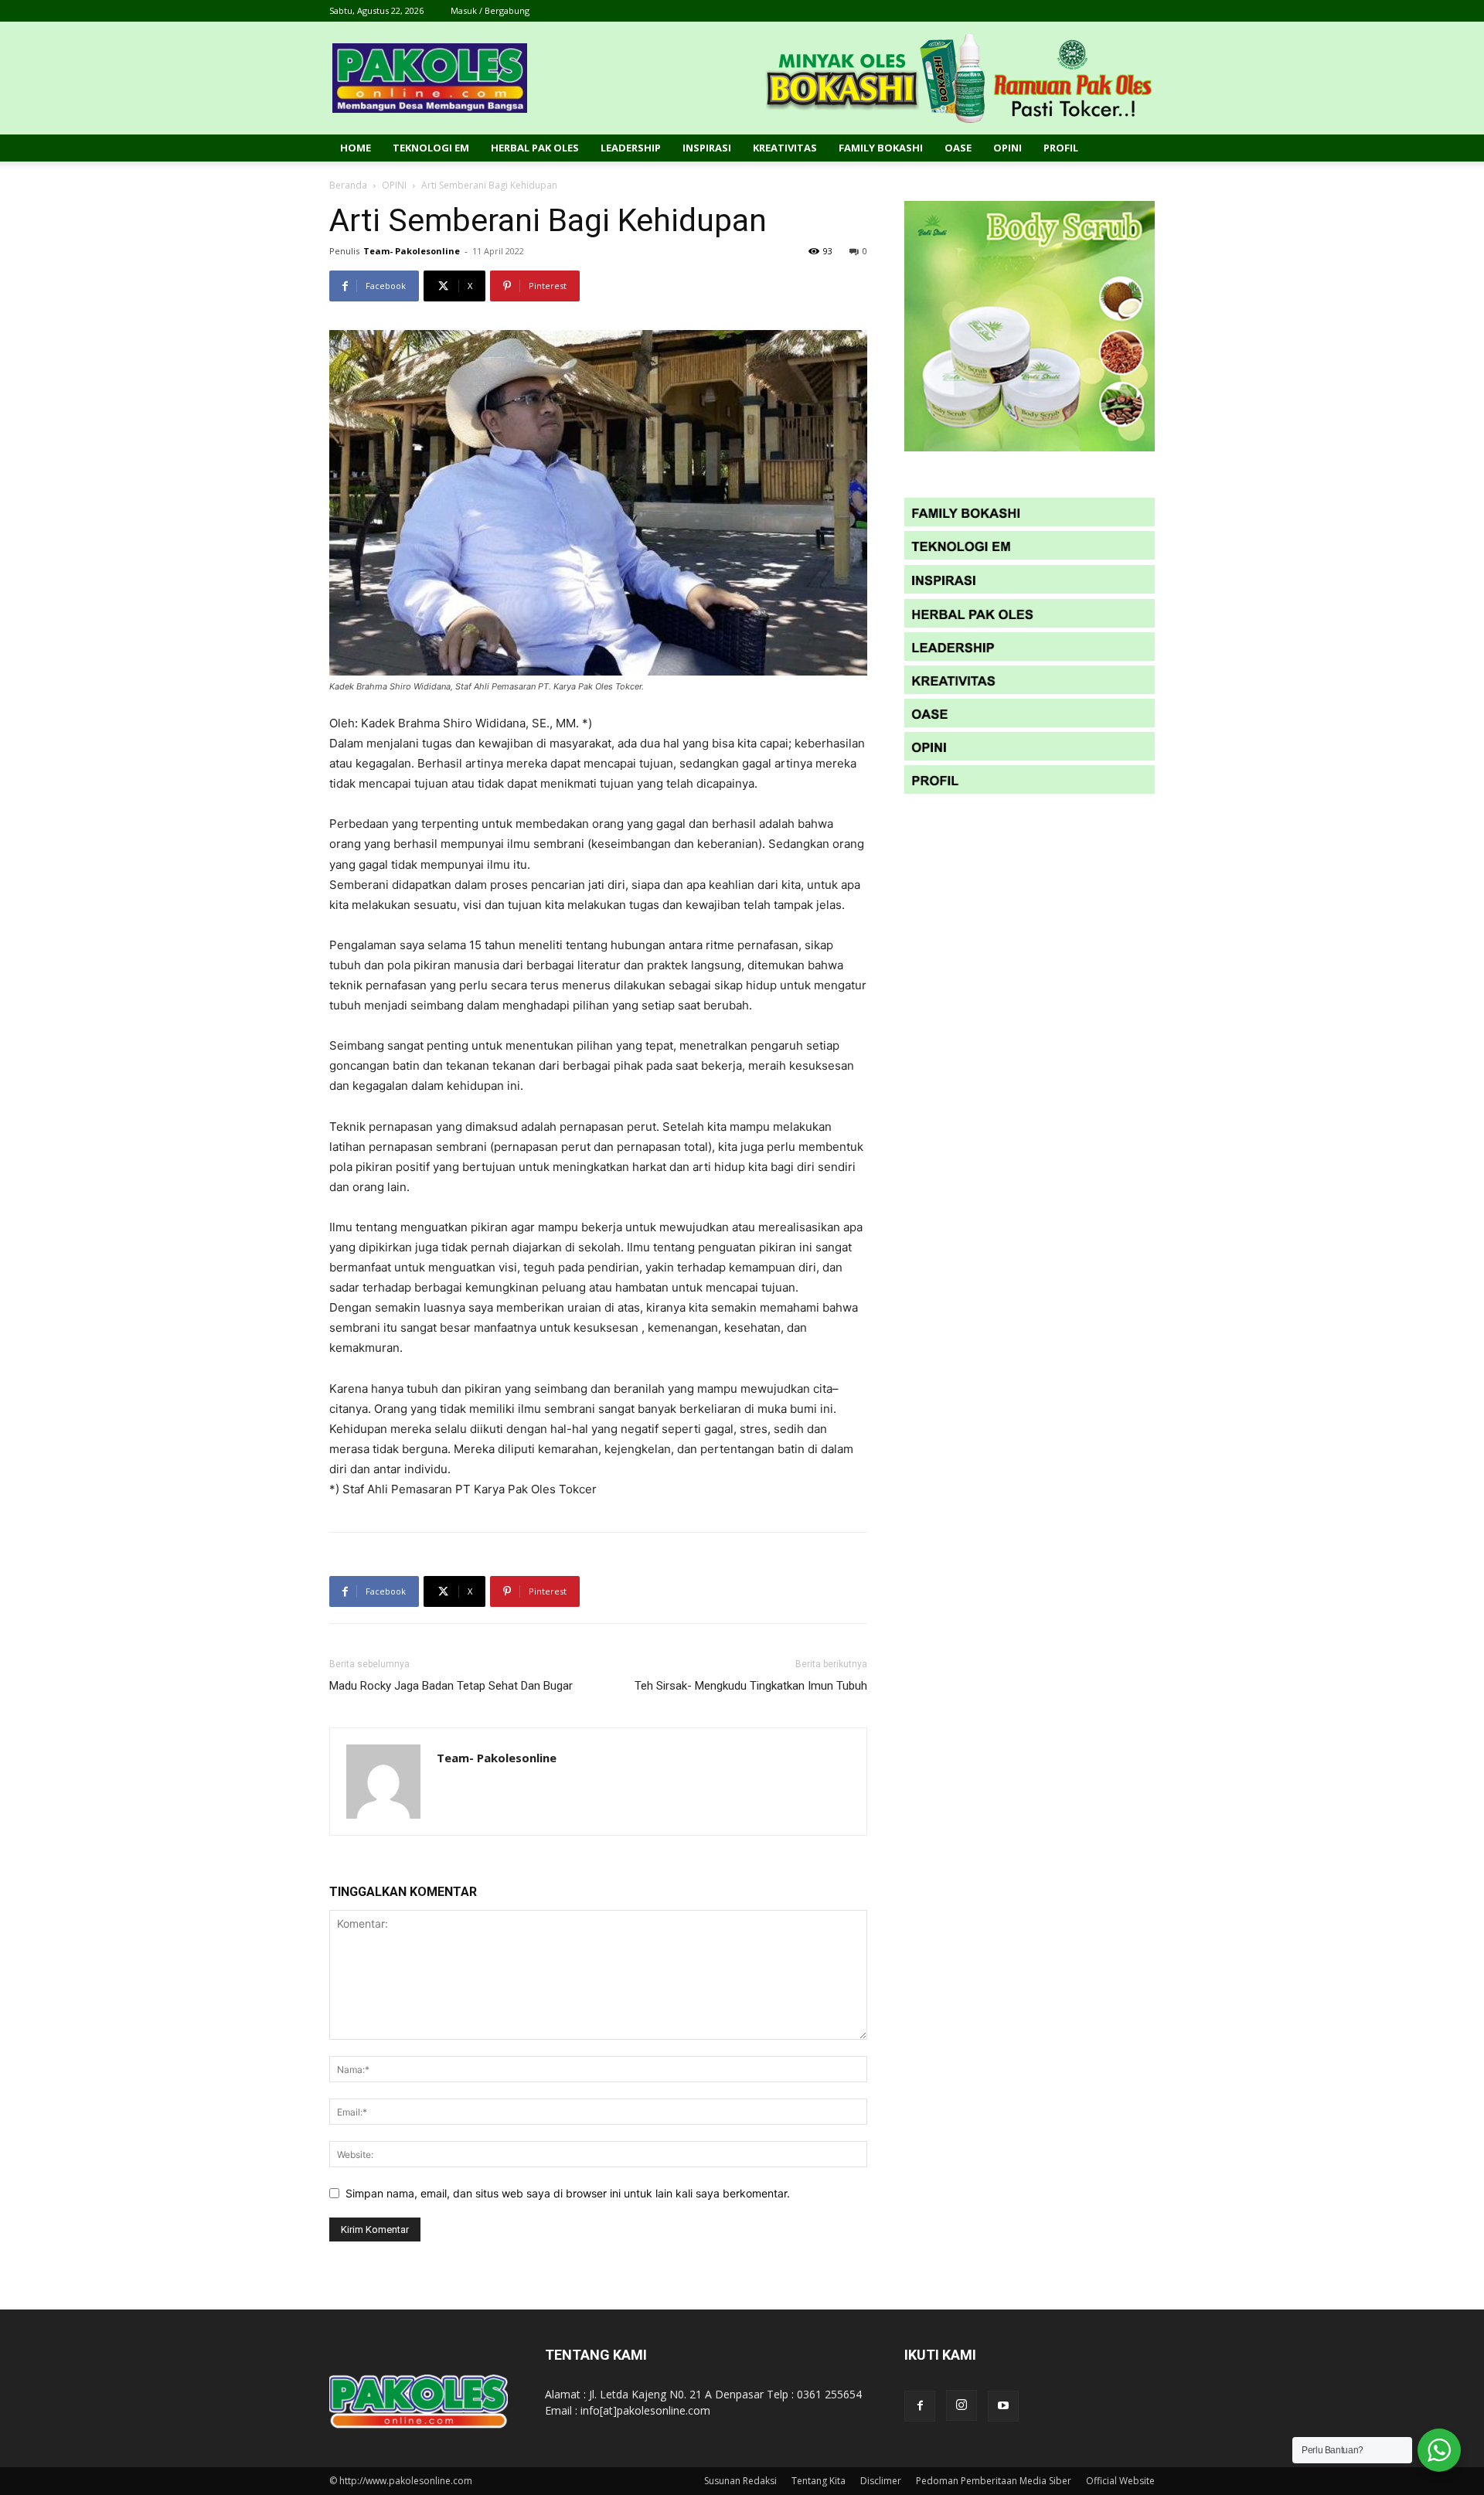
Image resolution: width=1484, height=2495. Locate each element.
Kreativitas (785, 148)
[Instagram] (962, 2405)
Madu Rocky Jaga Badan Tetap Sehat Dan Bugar (451, 1686)
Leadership (631, 148)
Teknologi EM (431, 148)
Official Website (1120, 2481)
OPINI (394, 185)
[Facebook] (920, 2406)
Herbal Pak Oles (535, 148)
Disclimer (881, 2481)
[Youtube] (1003, 2406)
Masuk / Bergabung (490, 10)
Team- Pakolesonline (412, 251)
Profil (1061, 148)
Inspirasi (707, 148)
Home (356, 148)
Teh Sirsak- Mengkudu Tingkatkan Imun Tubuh (751, 1686)
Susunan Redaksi (740, 2481)
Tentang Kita (819, 2481)
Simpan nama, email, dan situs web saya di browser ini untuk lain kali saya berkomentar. (568, 2193)
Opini (1007, 148)
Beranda (348, 185)
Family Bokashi (881, 148)
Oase (958, 148)
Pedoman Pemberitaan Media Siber (994, 2481)
